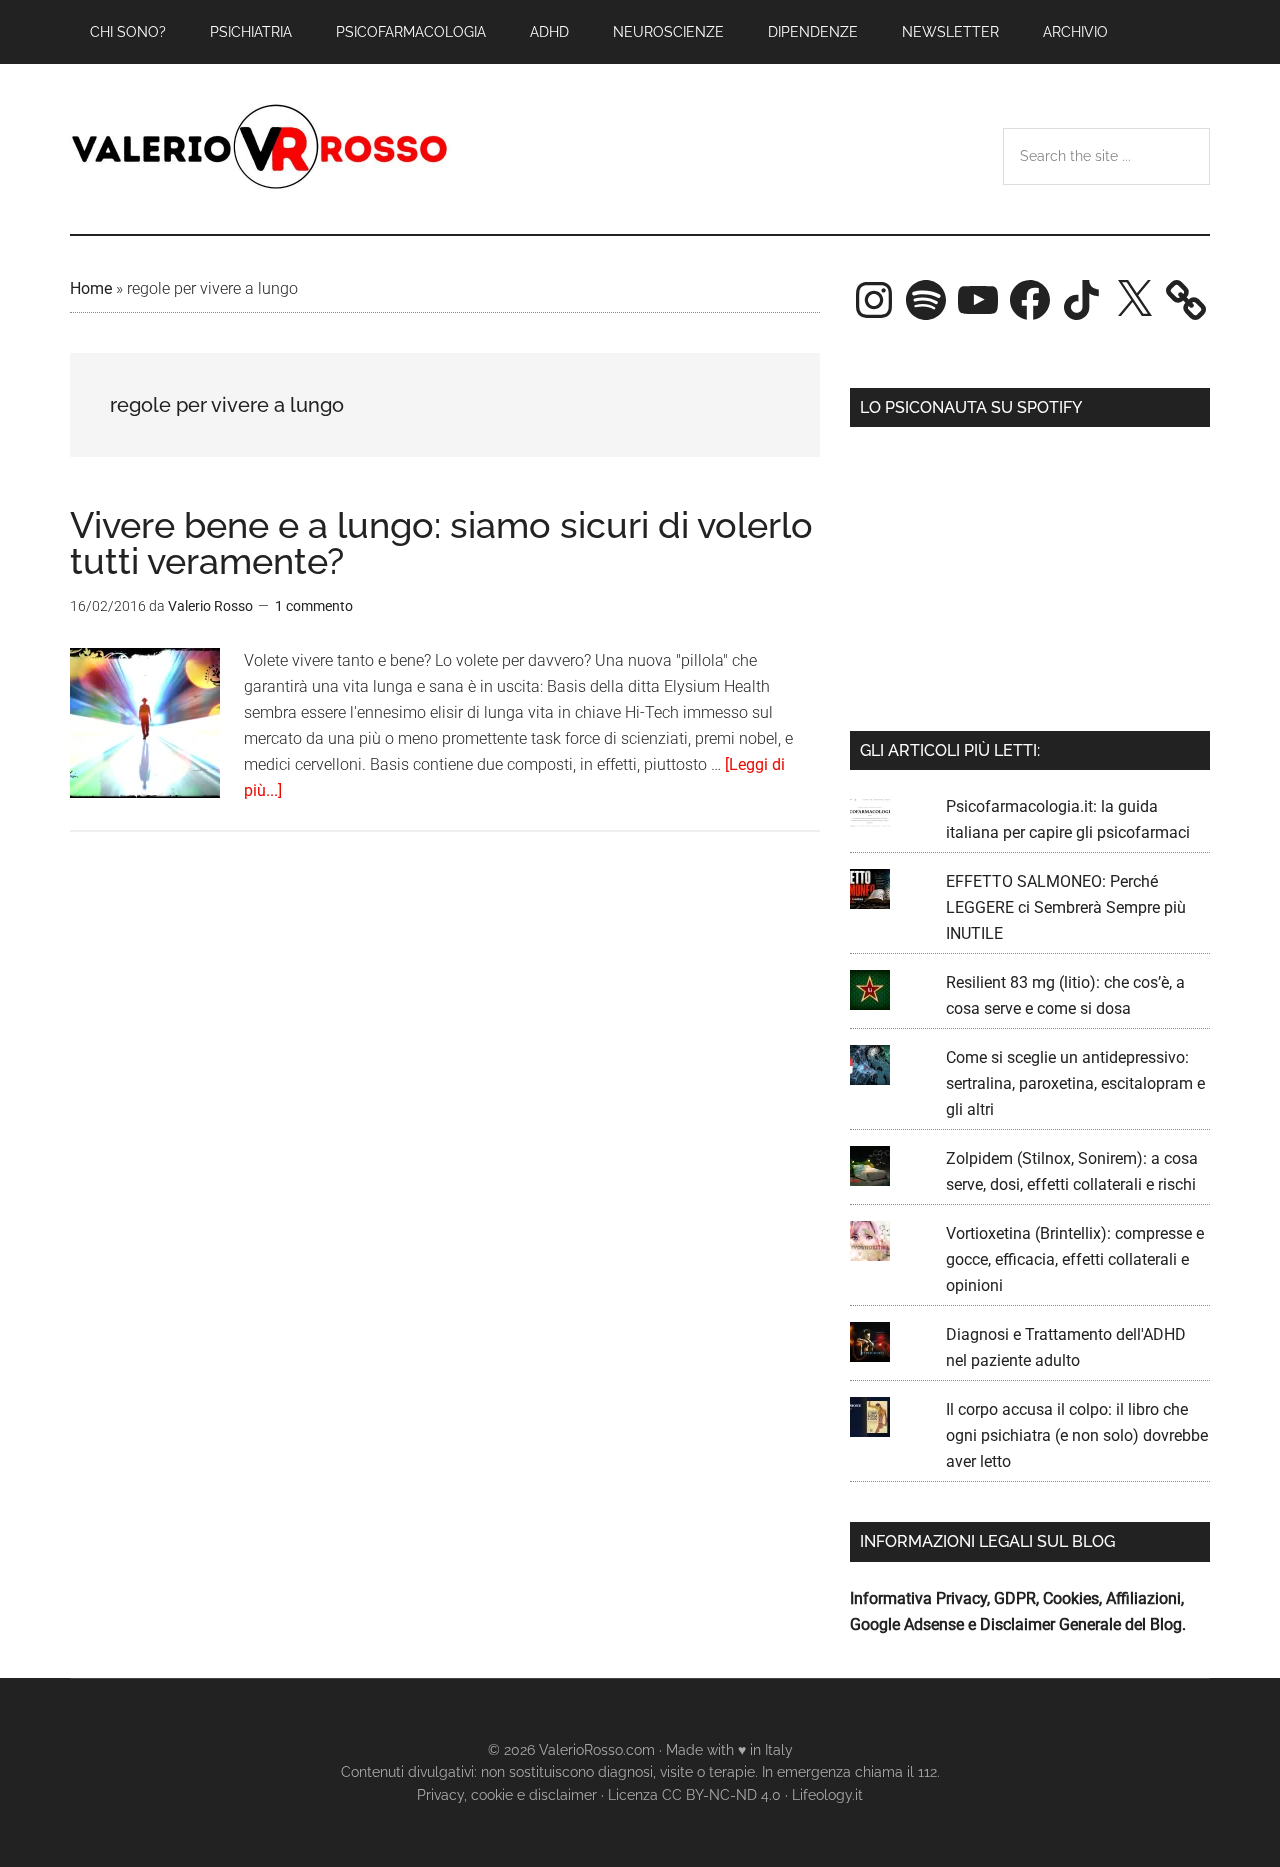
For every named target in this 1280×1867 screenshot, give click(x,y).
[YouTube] (978, 300)
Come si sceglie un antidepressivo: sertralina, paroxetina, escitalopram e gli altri (1075, 1083)
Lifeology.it (827, 1795)
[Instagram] (874, 300)
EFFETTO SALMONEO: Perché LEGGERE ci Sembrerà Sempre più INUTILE (1066, 907)
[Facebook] (1030, 300)
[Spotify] (926, 300)
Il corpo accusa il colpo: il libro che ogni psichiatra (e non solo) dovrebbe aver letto (1077, 1435)
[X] (1134, 300)
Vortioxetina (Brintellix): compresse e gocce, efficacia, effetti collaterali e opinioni (1075, 1259)
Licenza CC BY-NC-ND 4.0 (694, 1795)
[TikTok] (1082, 300)
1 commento (314, 606)
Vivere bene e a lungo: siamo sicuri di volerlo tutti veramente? (441, 543)
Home (91, 288)
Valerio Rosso (260, 149)
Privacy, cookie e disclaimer (507, 1795)
